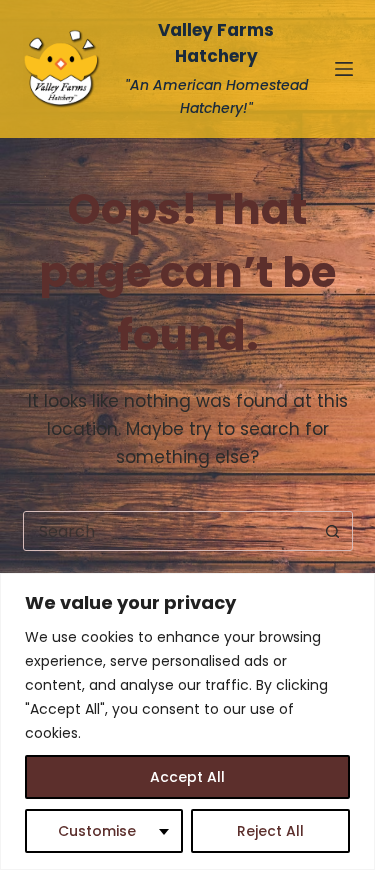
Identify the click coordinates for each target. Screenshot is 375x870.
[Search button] (333, 531)
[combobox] (169, 531)
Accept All (187, 777)
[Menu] (344, 69)
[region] (187, 721)
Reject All (270, 831)
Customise (97, 831)
